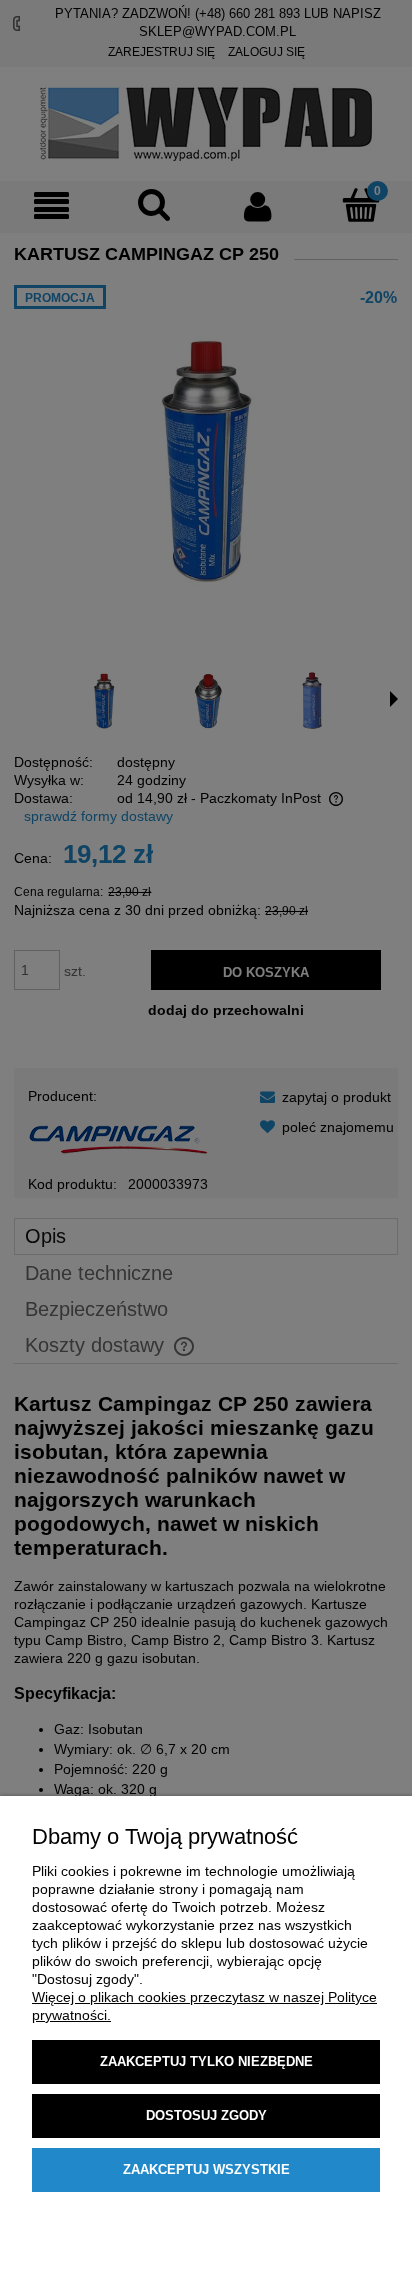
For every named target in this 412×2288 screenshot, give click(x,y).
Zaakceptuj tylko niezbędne (206, 2061)
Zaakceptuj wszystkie (206, 2169)
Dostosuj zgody (206, 2115)
